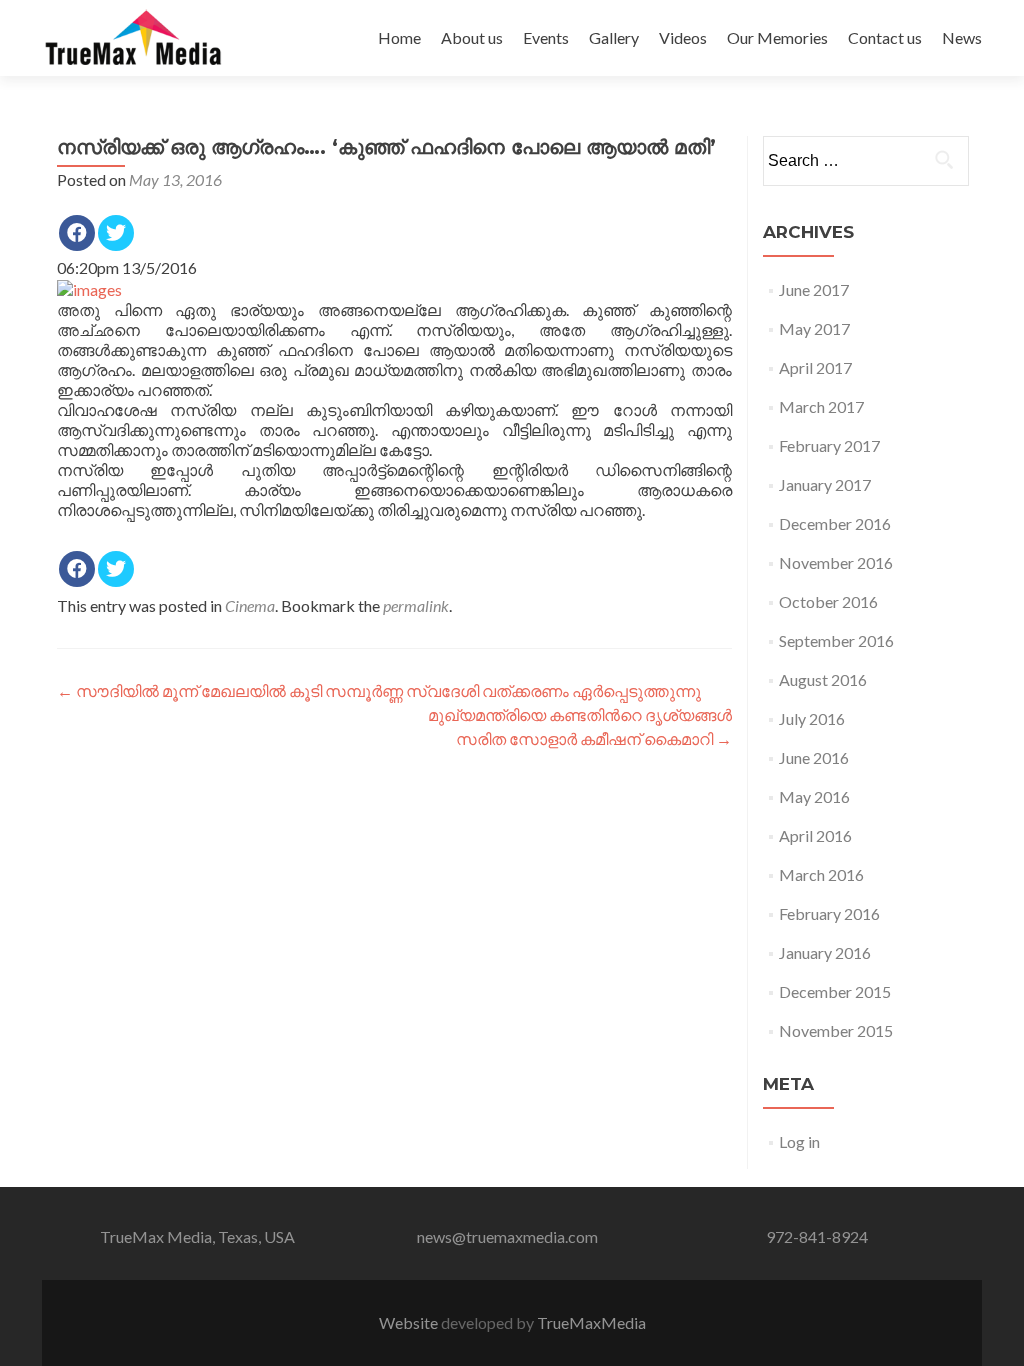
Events (546, 37)
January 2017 (825, 484)
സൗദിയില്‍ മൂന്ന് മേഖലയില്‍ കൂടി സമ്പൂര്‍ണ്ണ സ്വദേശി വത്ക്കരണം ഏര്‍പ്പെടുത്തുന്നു (379, 690)
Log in (799, 1141)
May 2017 (814, 328)
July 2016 (812, 718)
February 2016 (829, 913)
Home (399, 37)
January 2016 (825, 952)
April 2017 (815, 367)
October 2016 (828, 601)
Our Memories (777, 37)
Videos (683, 37)
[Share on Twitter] (116, 233)
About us (472, 37)
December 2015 (835, 991)
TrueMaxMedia (591, 1322)
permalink (416, 605)
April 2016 (815, 835)
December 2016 (835, 523)
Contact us (885, 37)
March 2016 (821, 874)
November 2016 (836, 562)
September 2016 (836, 640)
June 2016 (814, 757)
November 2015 (836, 1030)
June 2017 (814, 289)
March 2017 (821, 406)
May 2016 (814, 796)
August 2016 (823, 679)
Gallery (614, 37)
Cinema (250, 605)
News (962, 37)
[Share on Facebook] (77, 233)
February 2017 (829, 445)
